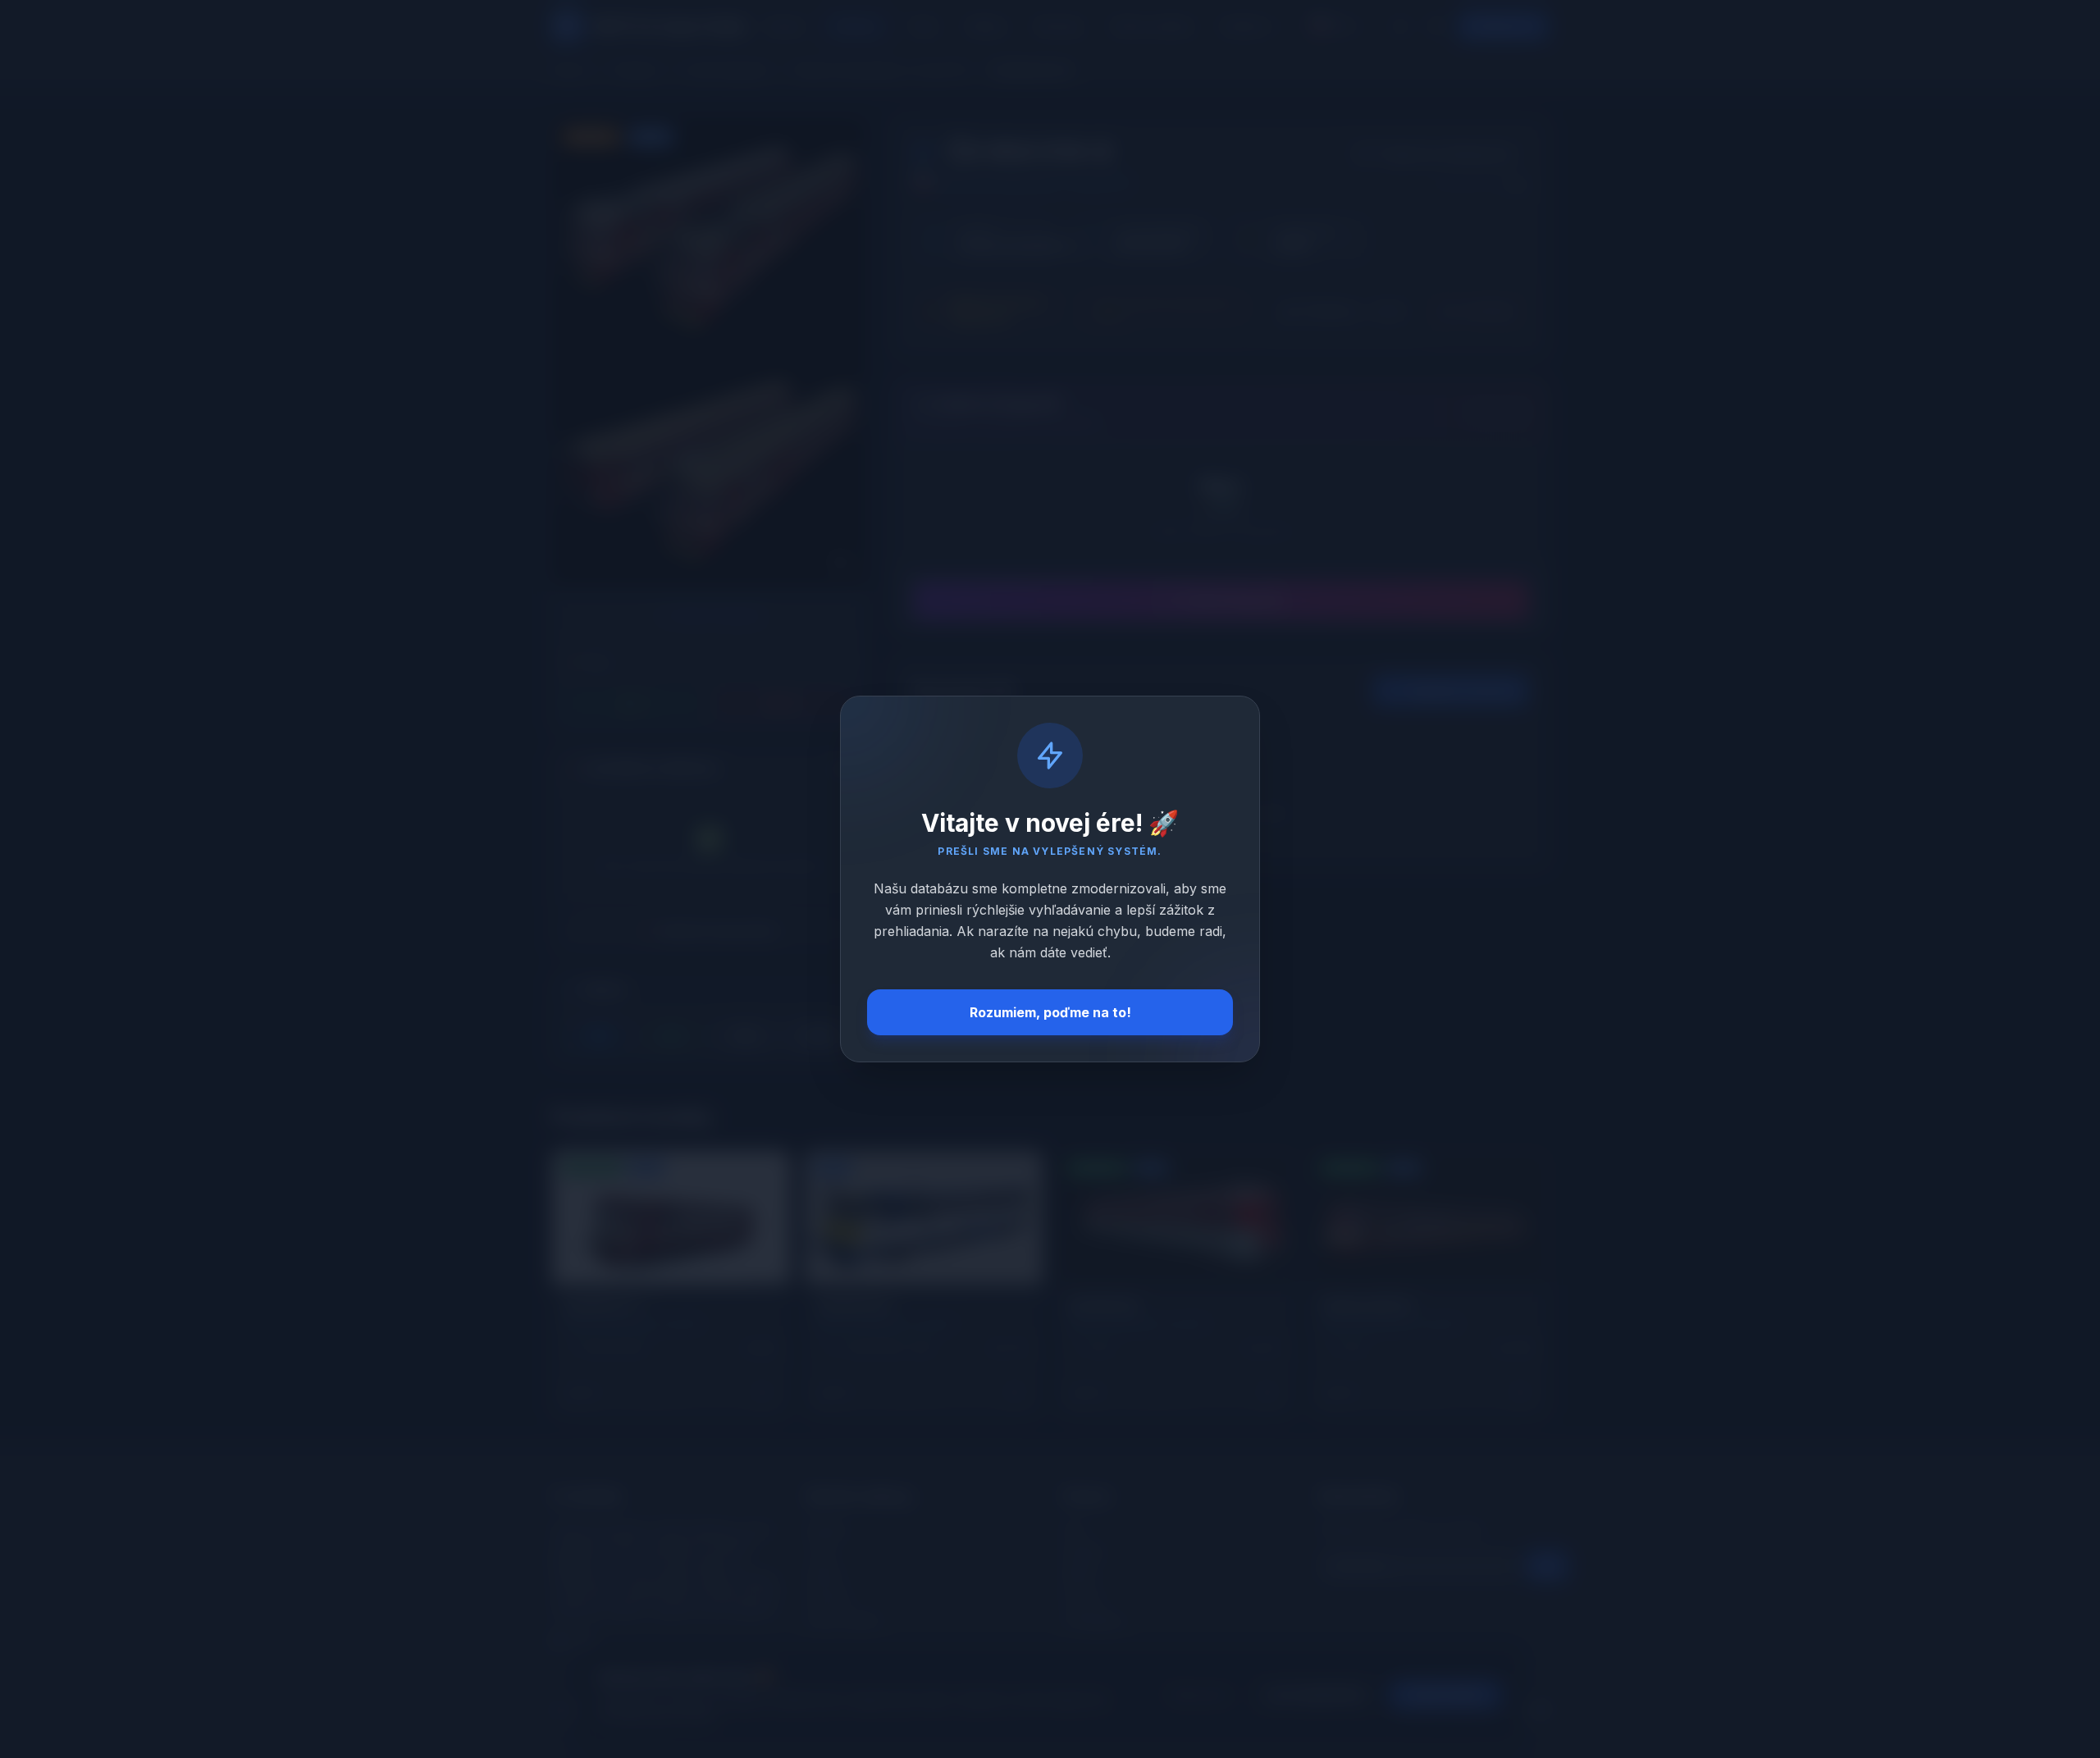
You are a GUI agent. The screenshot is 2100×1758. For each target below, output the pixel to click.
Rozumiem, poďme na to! (1050, 1012)
